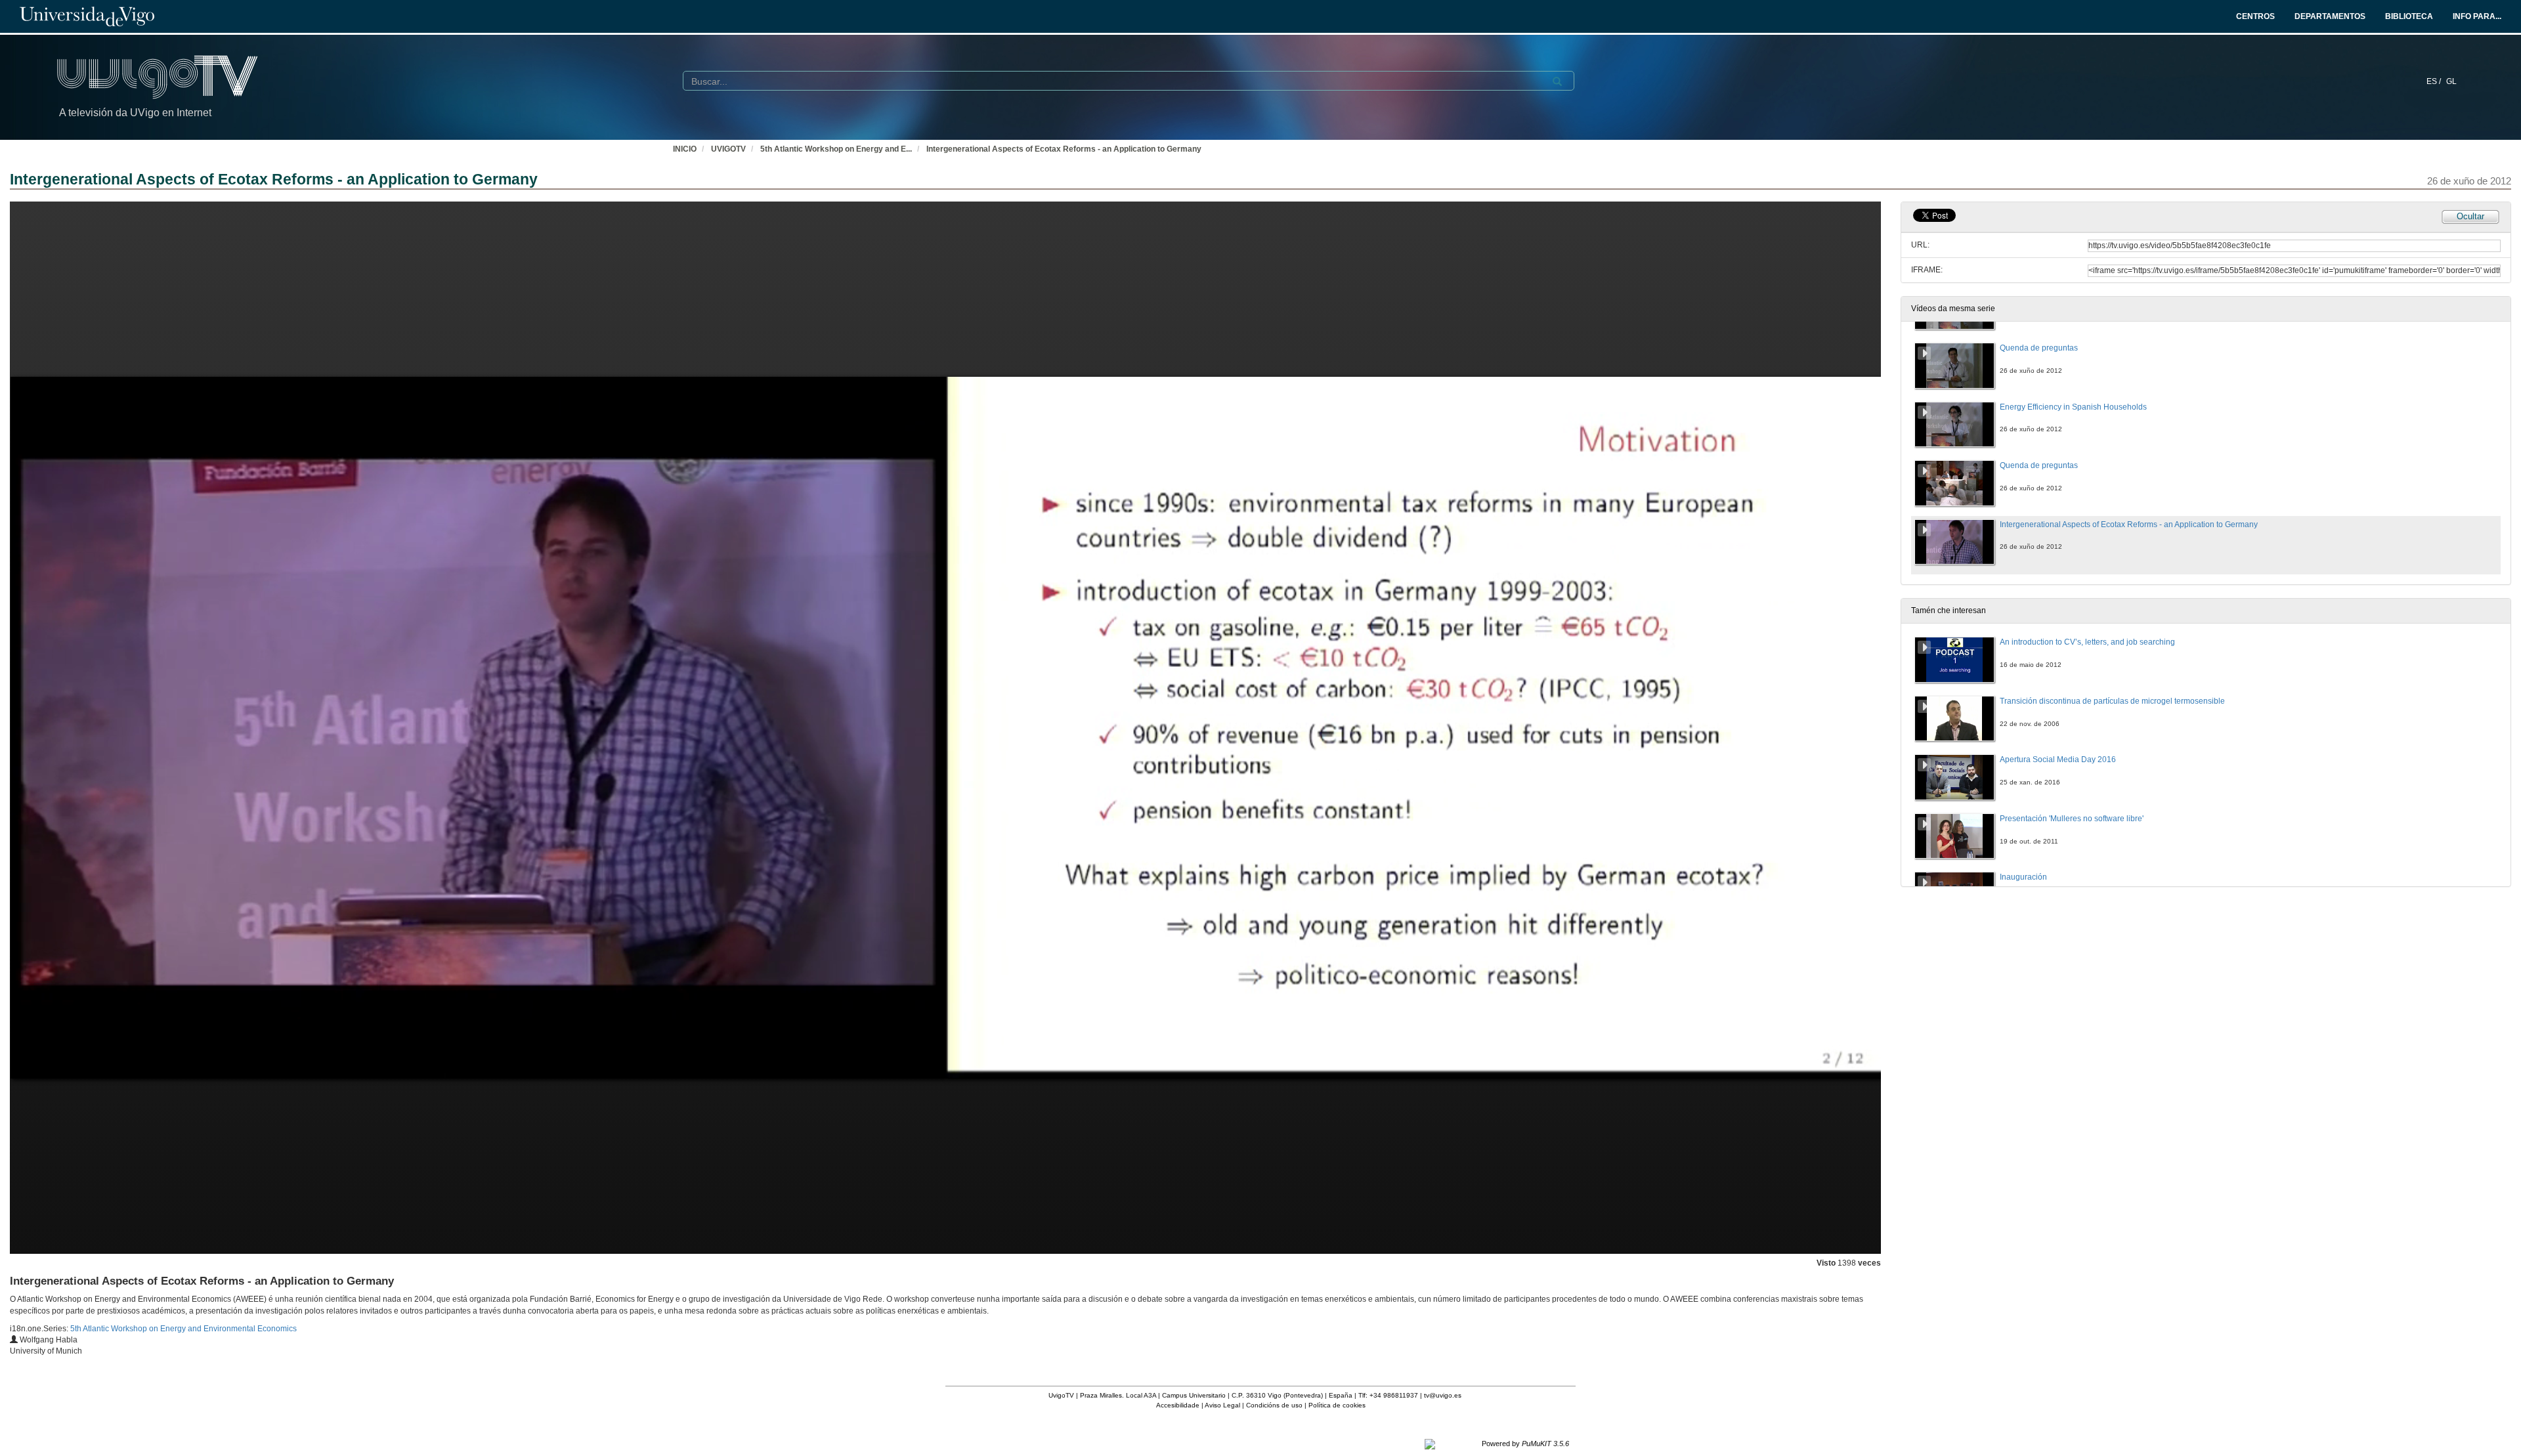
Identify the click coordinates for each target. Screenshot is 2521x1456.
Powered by (1525, 1444)
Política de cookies (1337, 1405)
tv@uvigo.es (1443, 1395)
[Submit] (1557, 81)
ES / (2435, 81)
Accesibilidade (1178, 1405)
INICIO (685, 149)
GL (2451, 81)
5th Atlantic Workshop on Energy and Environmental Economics (183, 1329)
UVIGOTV (728, 149)
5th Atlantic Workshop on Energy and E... (836, 149)
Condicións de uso (1274, 1405)
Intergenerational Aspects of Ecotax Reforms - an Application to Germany (1064, 149)
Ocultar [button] (2470, 216)
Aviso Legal (1222, 1405)
